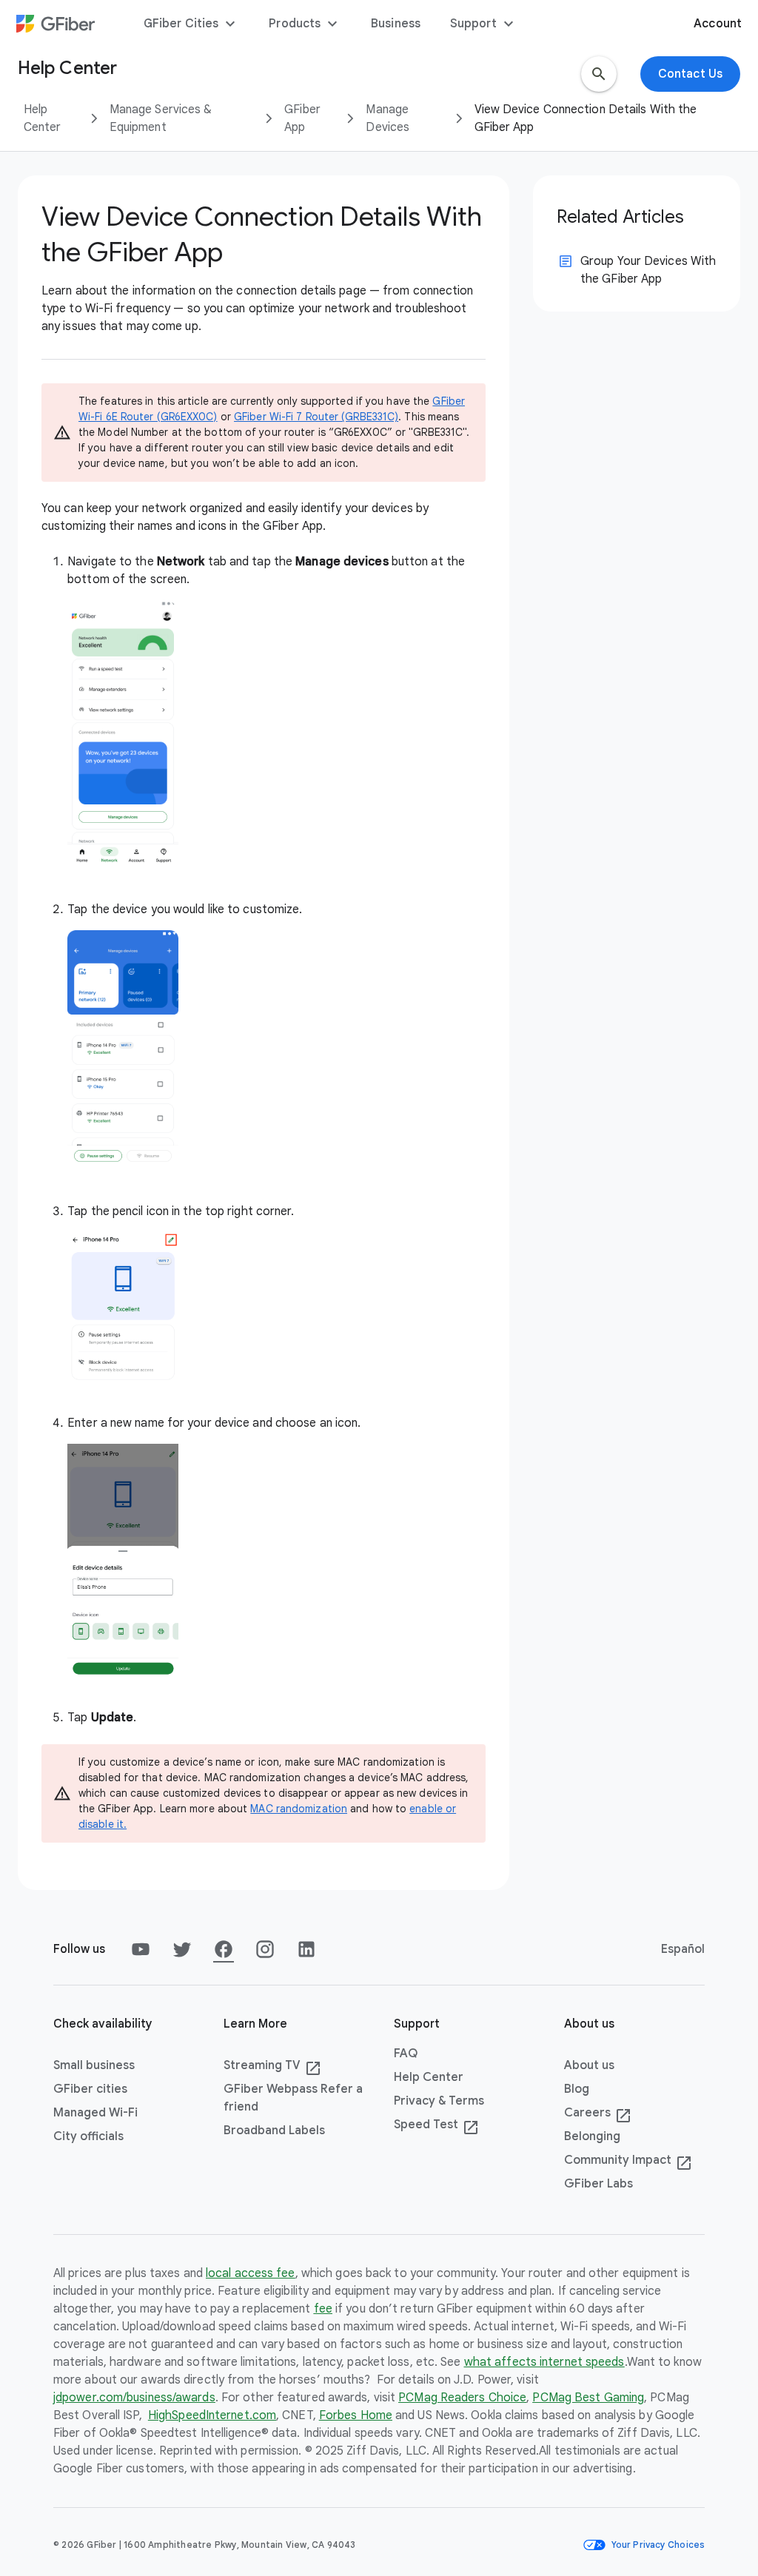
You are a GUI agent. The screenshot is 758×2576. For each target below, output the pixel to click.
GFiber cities (90, 2089)
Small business (94, 2065)
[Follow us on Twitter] (182, 1949)
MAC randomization (299, 1809)
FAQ (406, 2054)
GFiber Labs (598, 2184)
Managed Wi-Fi (95, 2113)
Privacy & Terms (439, 2101)
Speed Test (436, 2125)
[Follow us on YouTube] (141, 1949)
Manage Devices (388, 118)
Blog (577, 2089)
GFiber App (302, 118)
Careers (598, 2113)
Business (396, 24)
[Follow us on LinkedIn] (306, 1949)
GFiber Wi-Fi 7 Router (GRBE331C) (316, 417)
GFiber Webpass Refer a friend (293, 2098)
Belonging (592, 2136)
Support (484, 24)
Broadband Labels (274, 2131)
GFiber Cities (191, 24)
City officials (88, 2136)
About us (589, 2065)
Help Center (43, 118)
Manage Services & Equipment (161, 118)
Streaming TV (272, 2066)
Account (718, 24)
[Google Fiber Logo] (56, 24)
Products (305, 24)
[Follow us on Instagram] (265, 1949)
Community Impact (628, 2161)
